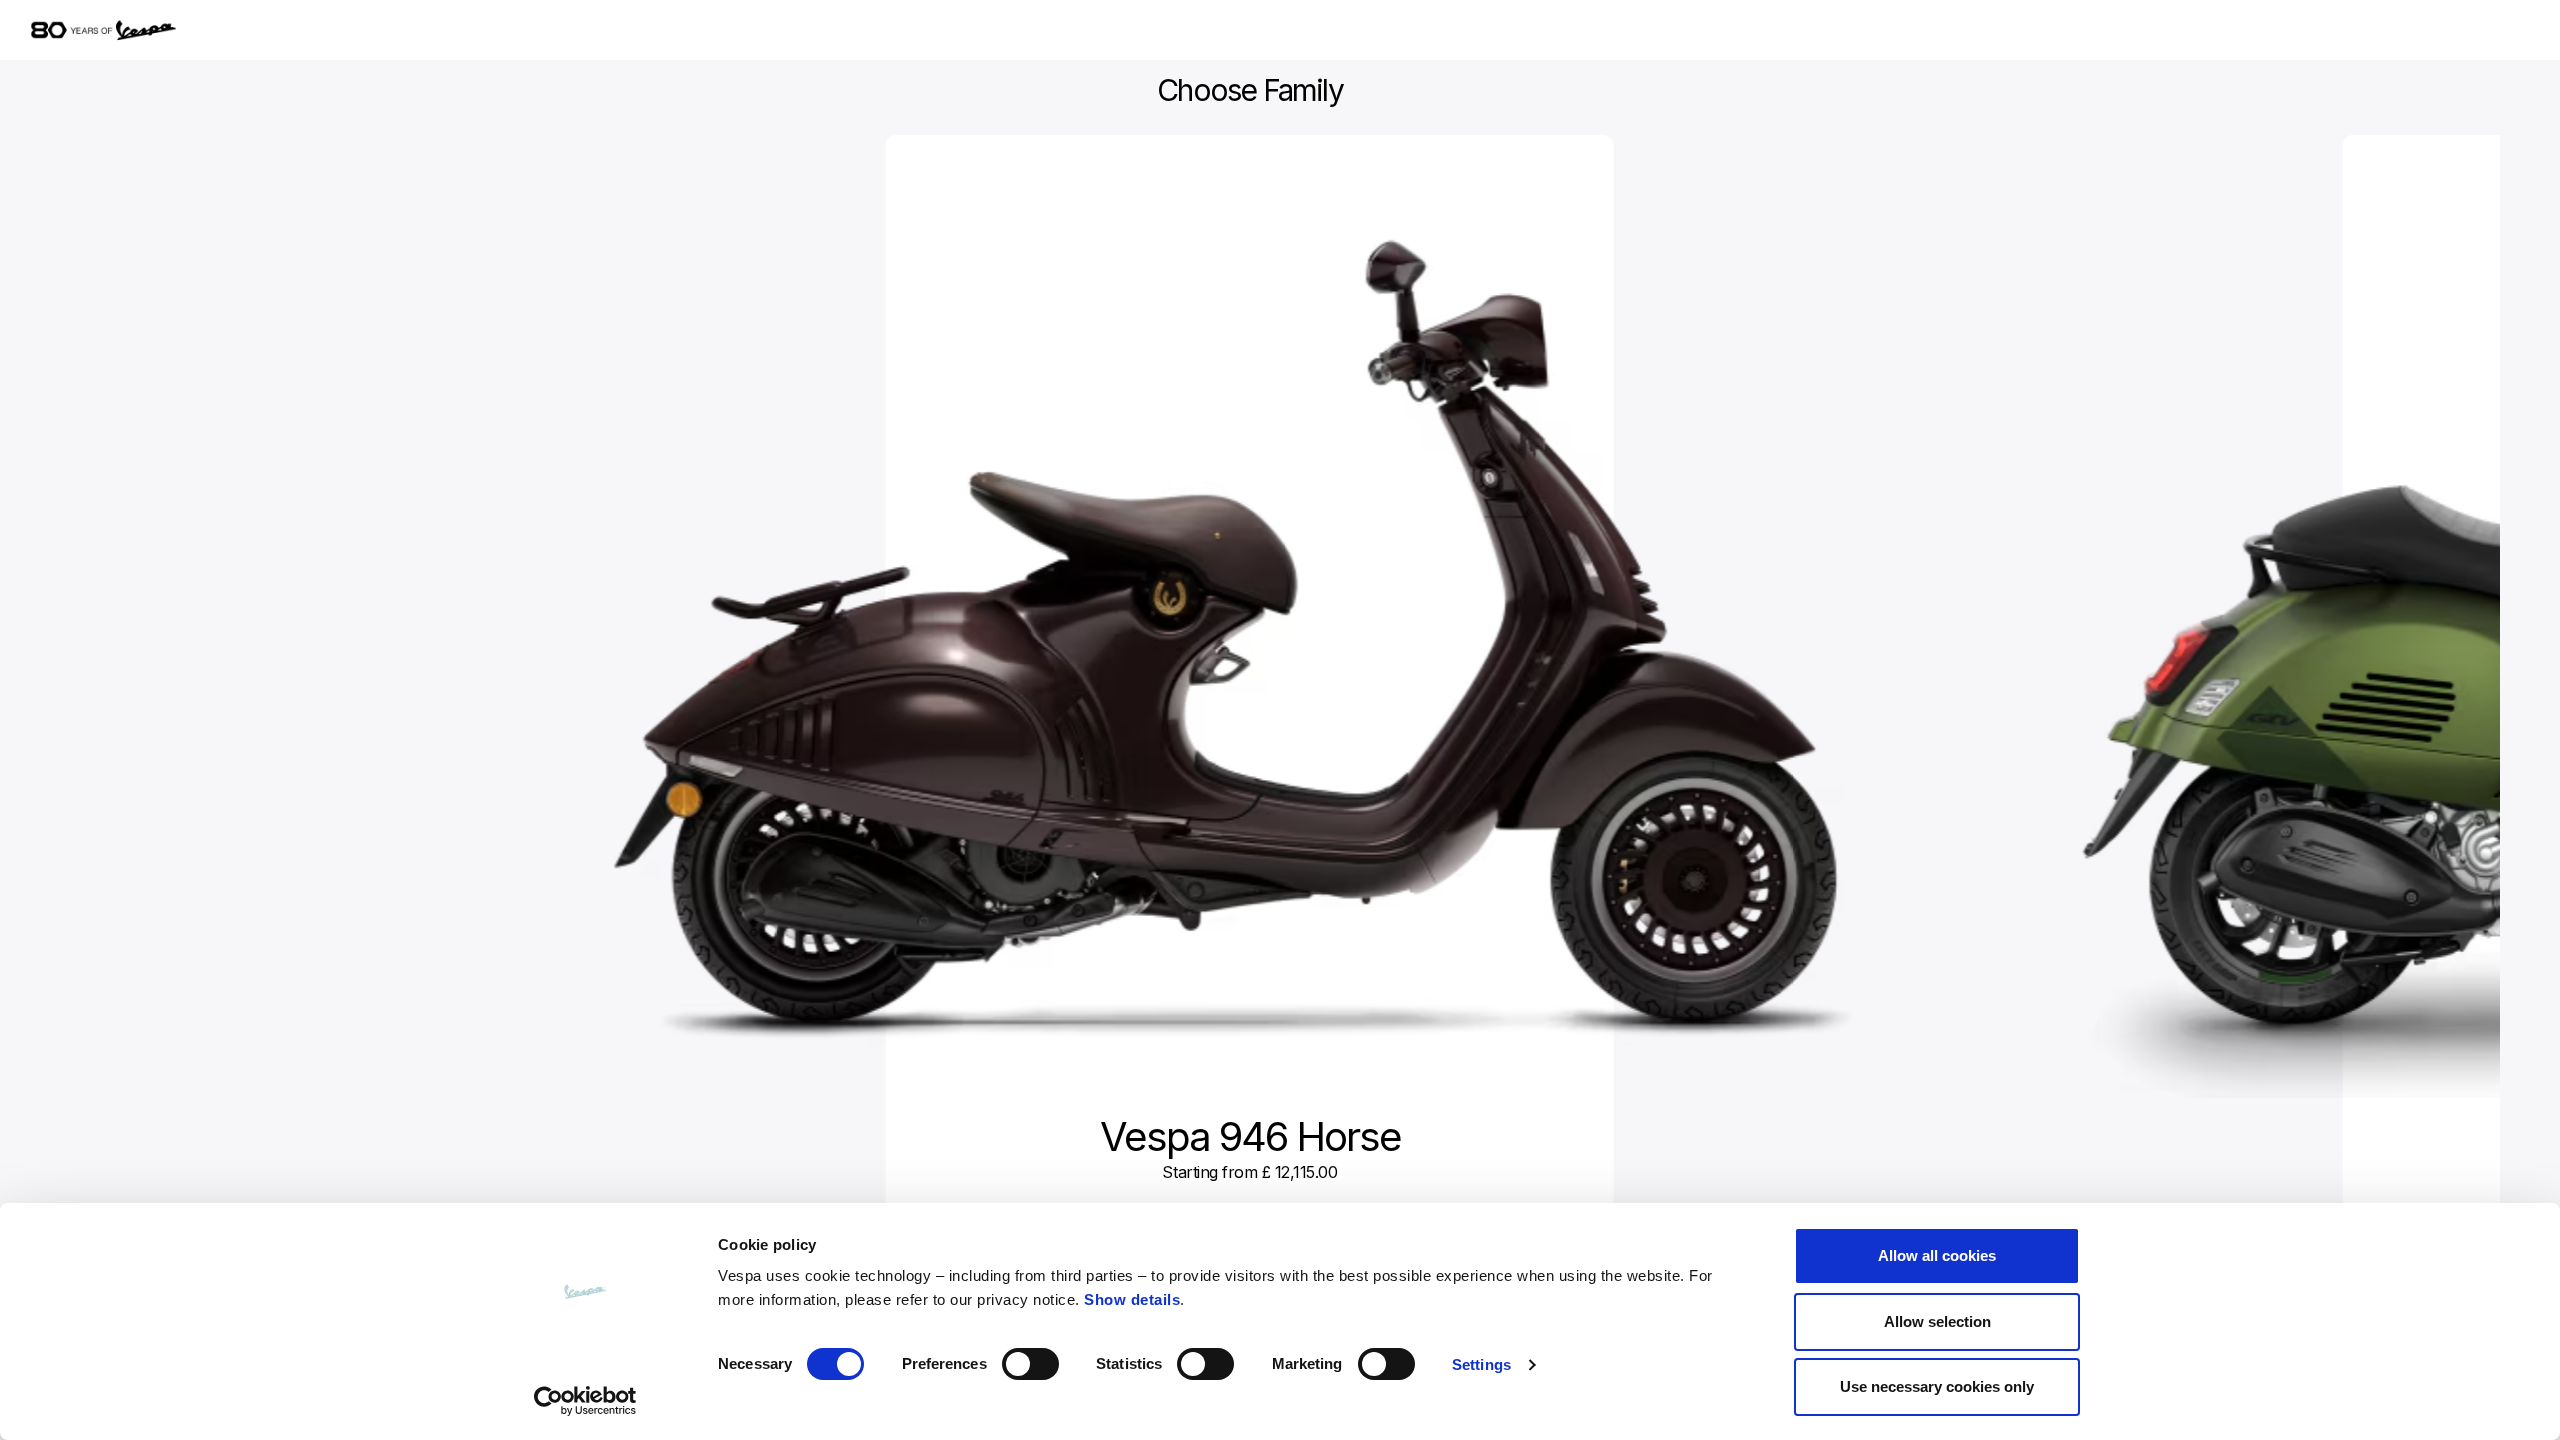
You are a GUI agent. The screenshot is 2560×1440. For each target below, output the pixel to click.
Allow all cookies (1937, 1255)
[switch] (1030, 1364)
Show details (1132, 1299)
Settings (1481, 1364)
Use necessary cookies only (1937, 1386)
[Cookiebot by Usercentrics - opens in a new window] (585, 1401)
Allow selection (1937, 1321)
